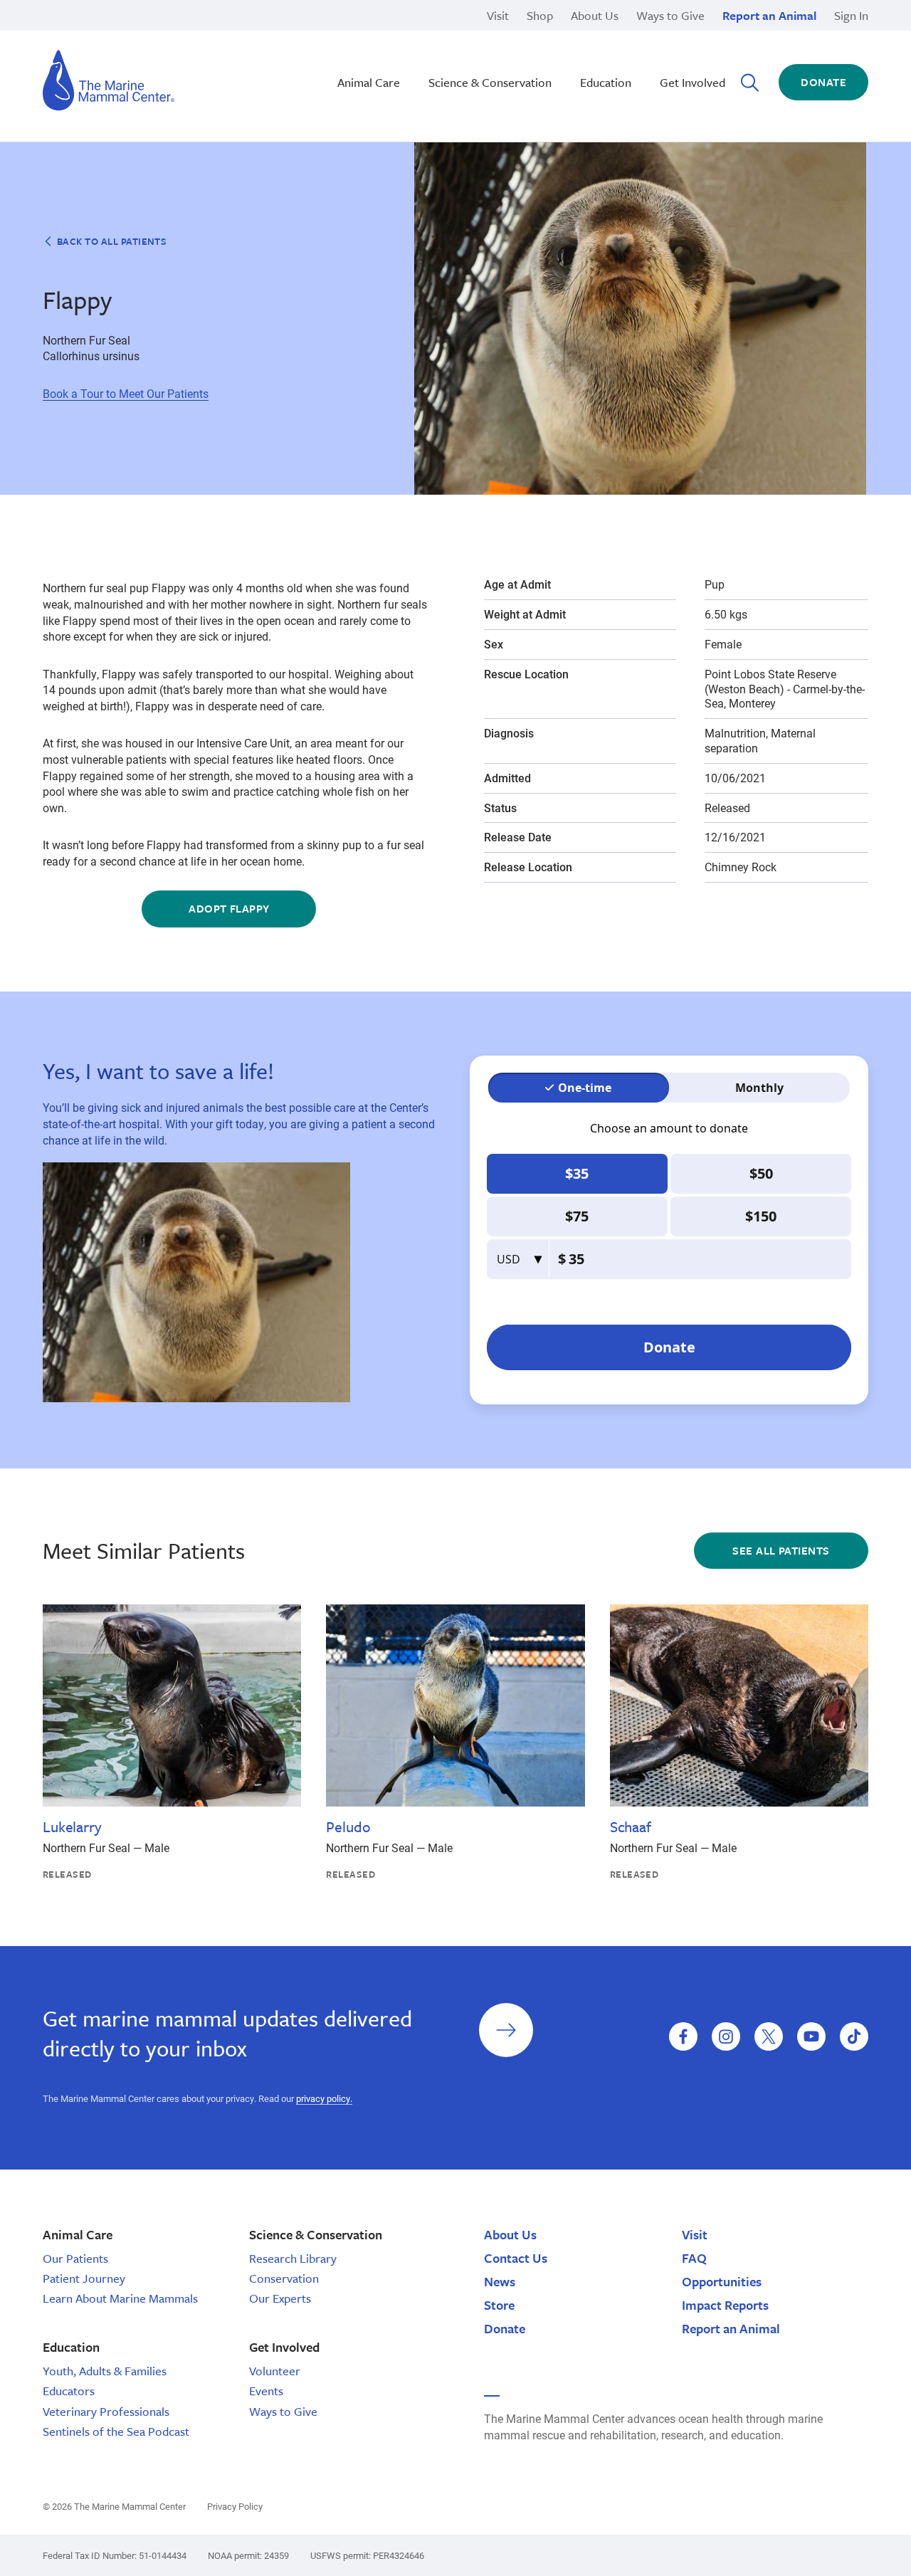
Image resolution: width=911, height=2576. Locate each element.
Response (623, 50)
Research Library (293, 2258)
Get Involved (693, 82)
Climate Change (384, 50)
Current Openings (642, 35)
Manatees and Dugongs (659, 83)
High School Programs (147, 35)
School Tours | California (406, 83)
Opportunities (722, 2281)
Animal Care (369, 82)
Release (364, 50)
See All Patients (781, 1550)
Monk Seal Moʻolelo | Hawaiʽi (417, 50)
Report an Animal (769, 15)
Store (499, 2305)
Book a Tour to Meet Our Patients (126, 393)
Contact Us (516, 2258)
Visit (498, 15)
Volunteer (275, 2371)
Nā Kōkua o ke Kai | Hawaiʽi (413, 35)
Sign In (851, 15)
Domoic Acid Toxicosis (148, 35)
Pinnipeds (623, 35)
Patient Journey (84, 2278)
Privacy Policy (235, 2506)
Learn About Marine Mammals (120, 2298)
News (500, 2281)
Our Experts (280, 2298)
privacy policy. (324, 2098)
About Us (595, 15)
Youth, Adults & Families (105, 2371)
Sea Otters (625, 50)
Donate (823, 82)
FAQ (694, 2258)
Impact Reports (725, 2305)
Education (606, 82)
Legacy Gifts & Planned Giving (675, 35)
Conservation (284, 2278)
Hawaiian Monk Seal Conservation (431, 35)
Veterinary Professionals (106, 2411)
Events (266, 2391)
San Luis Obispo (132, 35)
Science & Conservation (490, 82)
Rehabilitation (379, 35)
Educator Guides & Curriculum (420, 67)
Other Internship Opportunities (674, 50)
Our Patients (75, 2258)
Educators (69, 2391)
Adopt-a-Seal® (635, 50)
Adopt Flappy (229, 908)
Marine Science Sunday (404, 35)
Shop (540, 15)
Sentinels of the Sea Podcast (116, 2431)
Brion (104, 35)
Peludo (348, 1826)
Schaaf (631, 1826)
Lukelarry (72, 1826)
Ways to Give (670, 15)
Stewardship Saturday (400, 50)
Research (622, 35)
